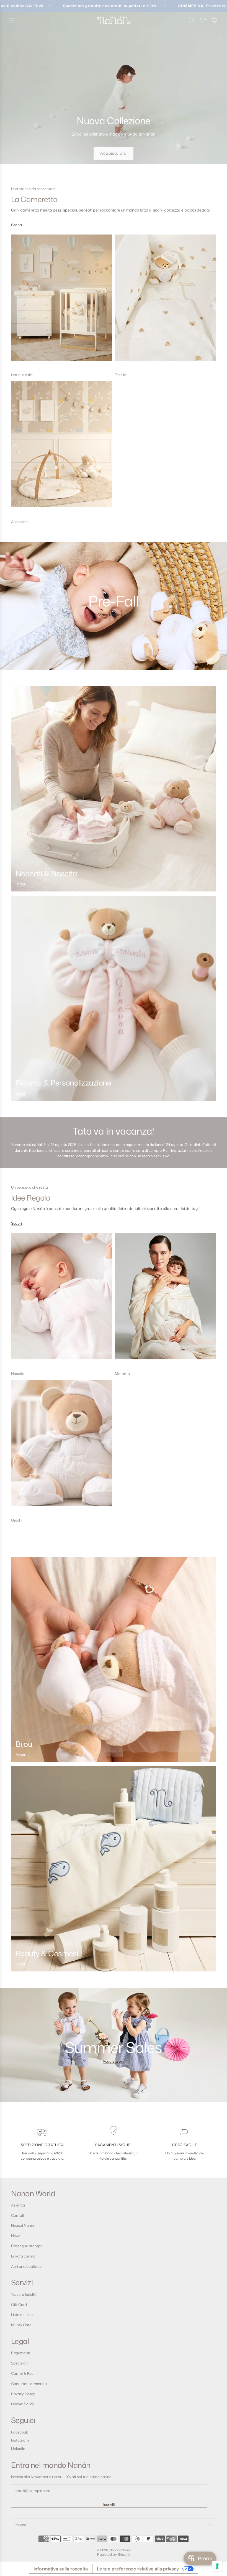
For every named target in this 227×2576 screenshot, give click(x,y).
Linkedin (18, 2448)
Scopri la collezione (114, 615)
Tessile (120, 375)
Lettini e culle (22, 375)
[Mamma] (165, 1300)
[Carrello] (214, 20)
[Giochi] (62, 1447)
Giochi (17, 1520)
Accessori (19, 522)
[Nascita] (62, 1300)
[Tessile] (165, 302)
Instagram (20, 2440)
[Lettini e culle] (62, 302)
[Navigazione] (12, 20)
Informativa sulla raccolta (61, 2569)
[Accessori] (62, 449)
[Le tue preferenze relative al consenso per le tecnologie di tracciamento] (217, 2566)
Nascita (18, 1374)
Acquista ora (114, 153)
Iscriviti (109, 2504)
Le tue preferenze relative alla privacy (138, 2569)
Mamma (122, 1374)
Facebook (20, 2432)
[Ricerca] (192, 20)
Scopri (16, 225)
